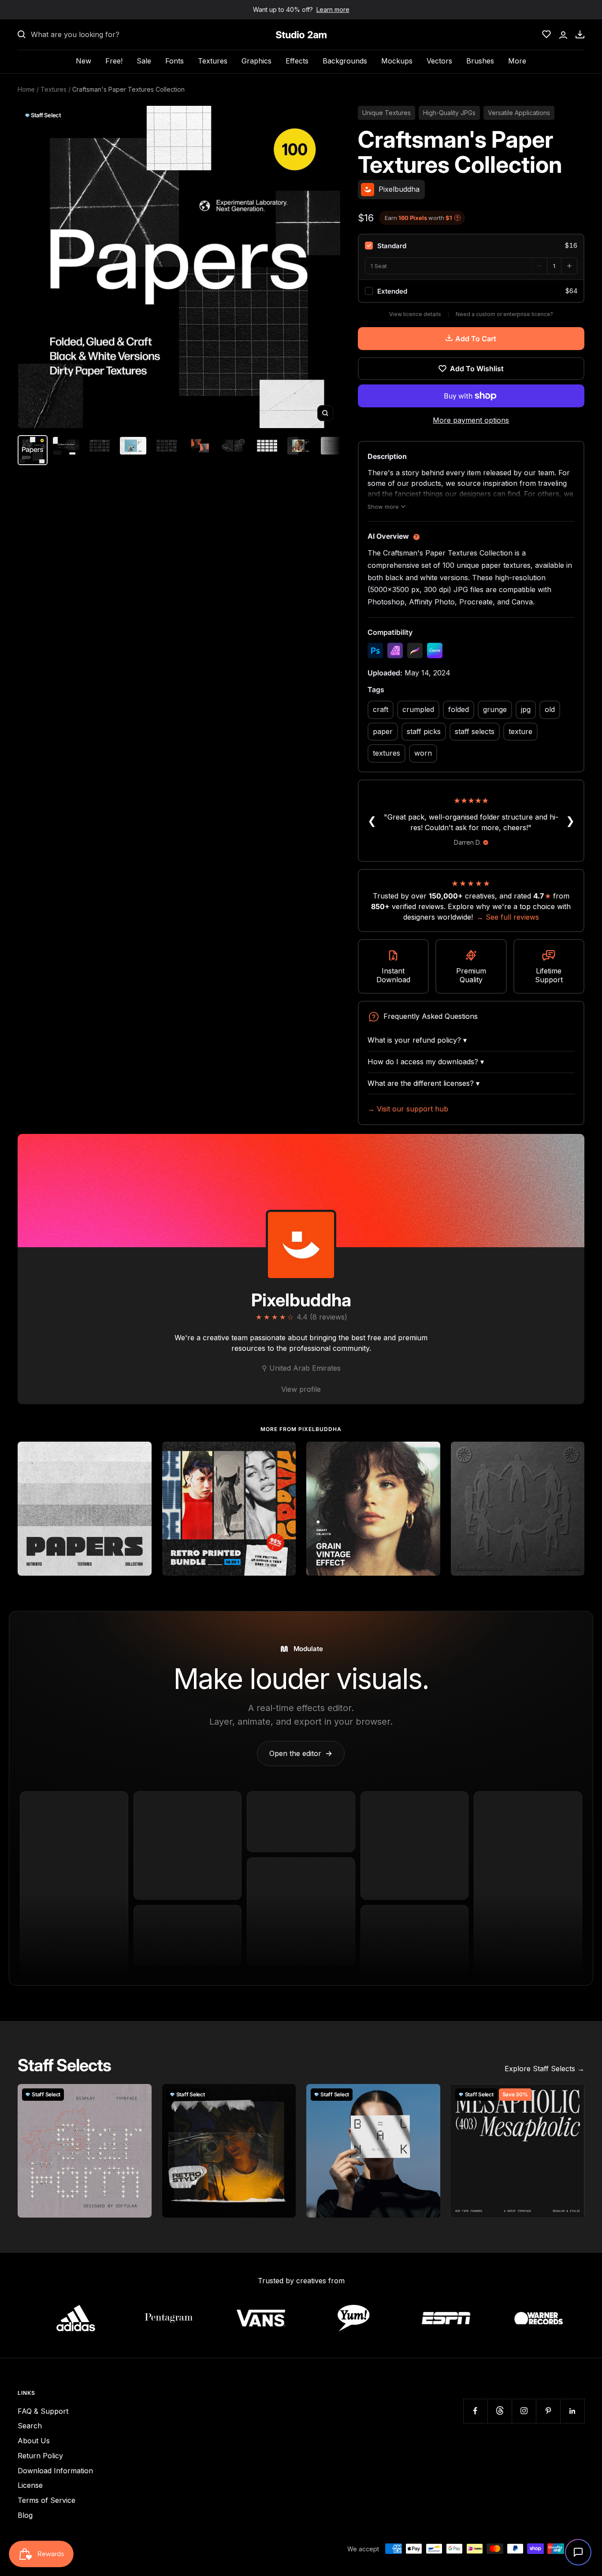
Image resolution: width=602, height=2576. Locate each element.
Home (26, 89)
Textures (213, 61)
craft (381, 709)
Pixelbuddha (301, 1300)
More (517, 61)
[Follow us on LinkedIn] (572, 2411)
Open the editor (301, 1753)
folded (459, 709)
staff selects (475, 731)
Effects (297, 61)
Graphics (256, 61)
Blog (25, 2515)
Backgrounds (345, 61)
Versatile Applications (519, 113)
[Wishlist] (546, 34)
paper (383, 731)
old (550, 709)
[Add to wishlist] (140, 1453)
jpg (526, 709)
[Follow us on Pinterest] (548, 2411)
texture (520, 731)
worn (423, 753)
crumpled (418, 709)
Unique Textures (386, 113)
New (84, 61)
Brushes (480, 61)
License (30, 2485)
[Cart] (580, 34)
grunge (495, 709)
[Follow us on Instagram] (524, 2411)
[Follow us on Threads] (500, 2411)
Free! (114, 61)
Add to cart (476, 339)
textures (386, 753)
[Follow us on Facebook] (475, 2411)
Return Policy (40, 2456)
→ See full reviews (508, 917)
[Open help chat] (578, 2552)
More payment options (471, 420)
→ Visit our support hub (408, 1109)
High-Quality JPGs (449, 113)
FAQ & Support (43, 2411)
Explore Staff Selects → (544, 2069)
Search (30, 2426)
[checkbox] (471, 246)
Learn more (333, 9)
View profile (301, 1389)
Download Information (55, 2471)
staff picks (424, 731)
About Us (34, 2441)
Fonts (175, 61)
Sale (144, 61)
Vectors (439, 61)
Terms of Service (46, 2500)
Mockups (397, 61)
